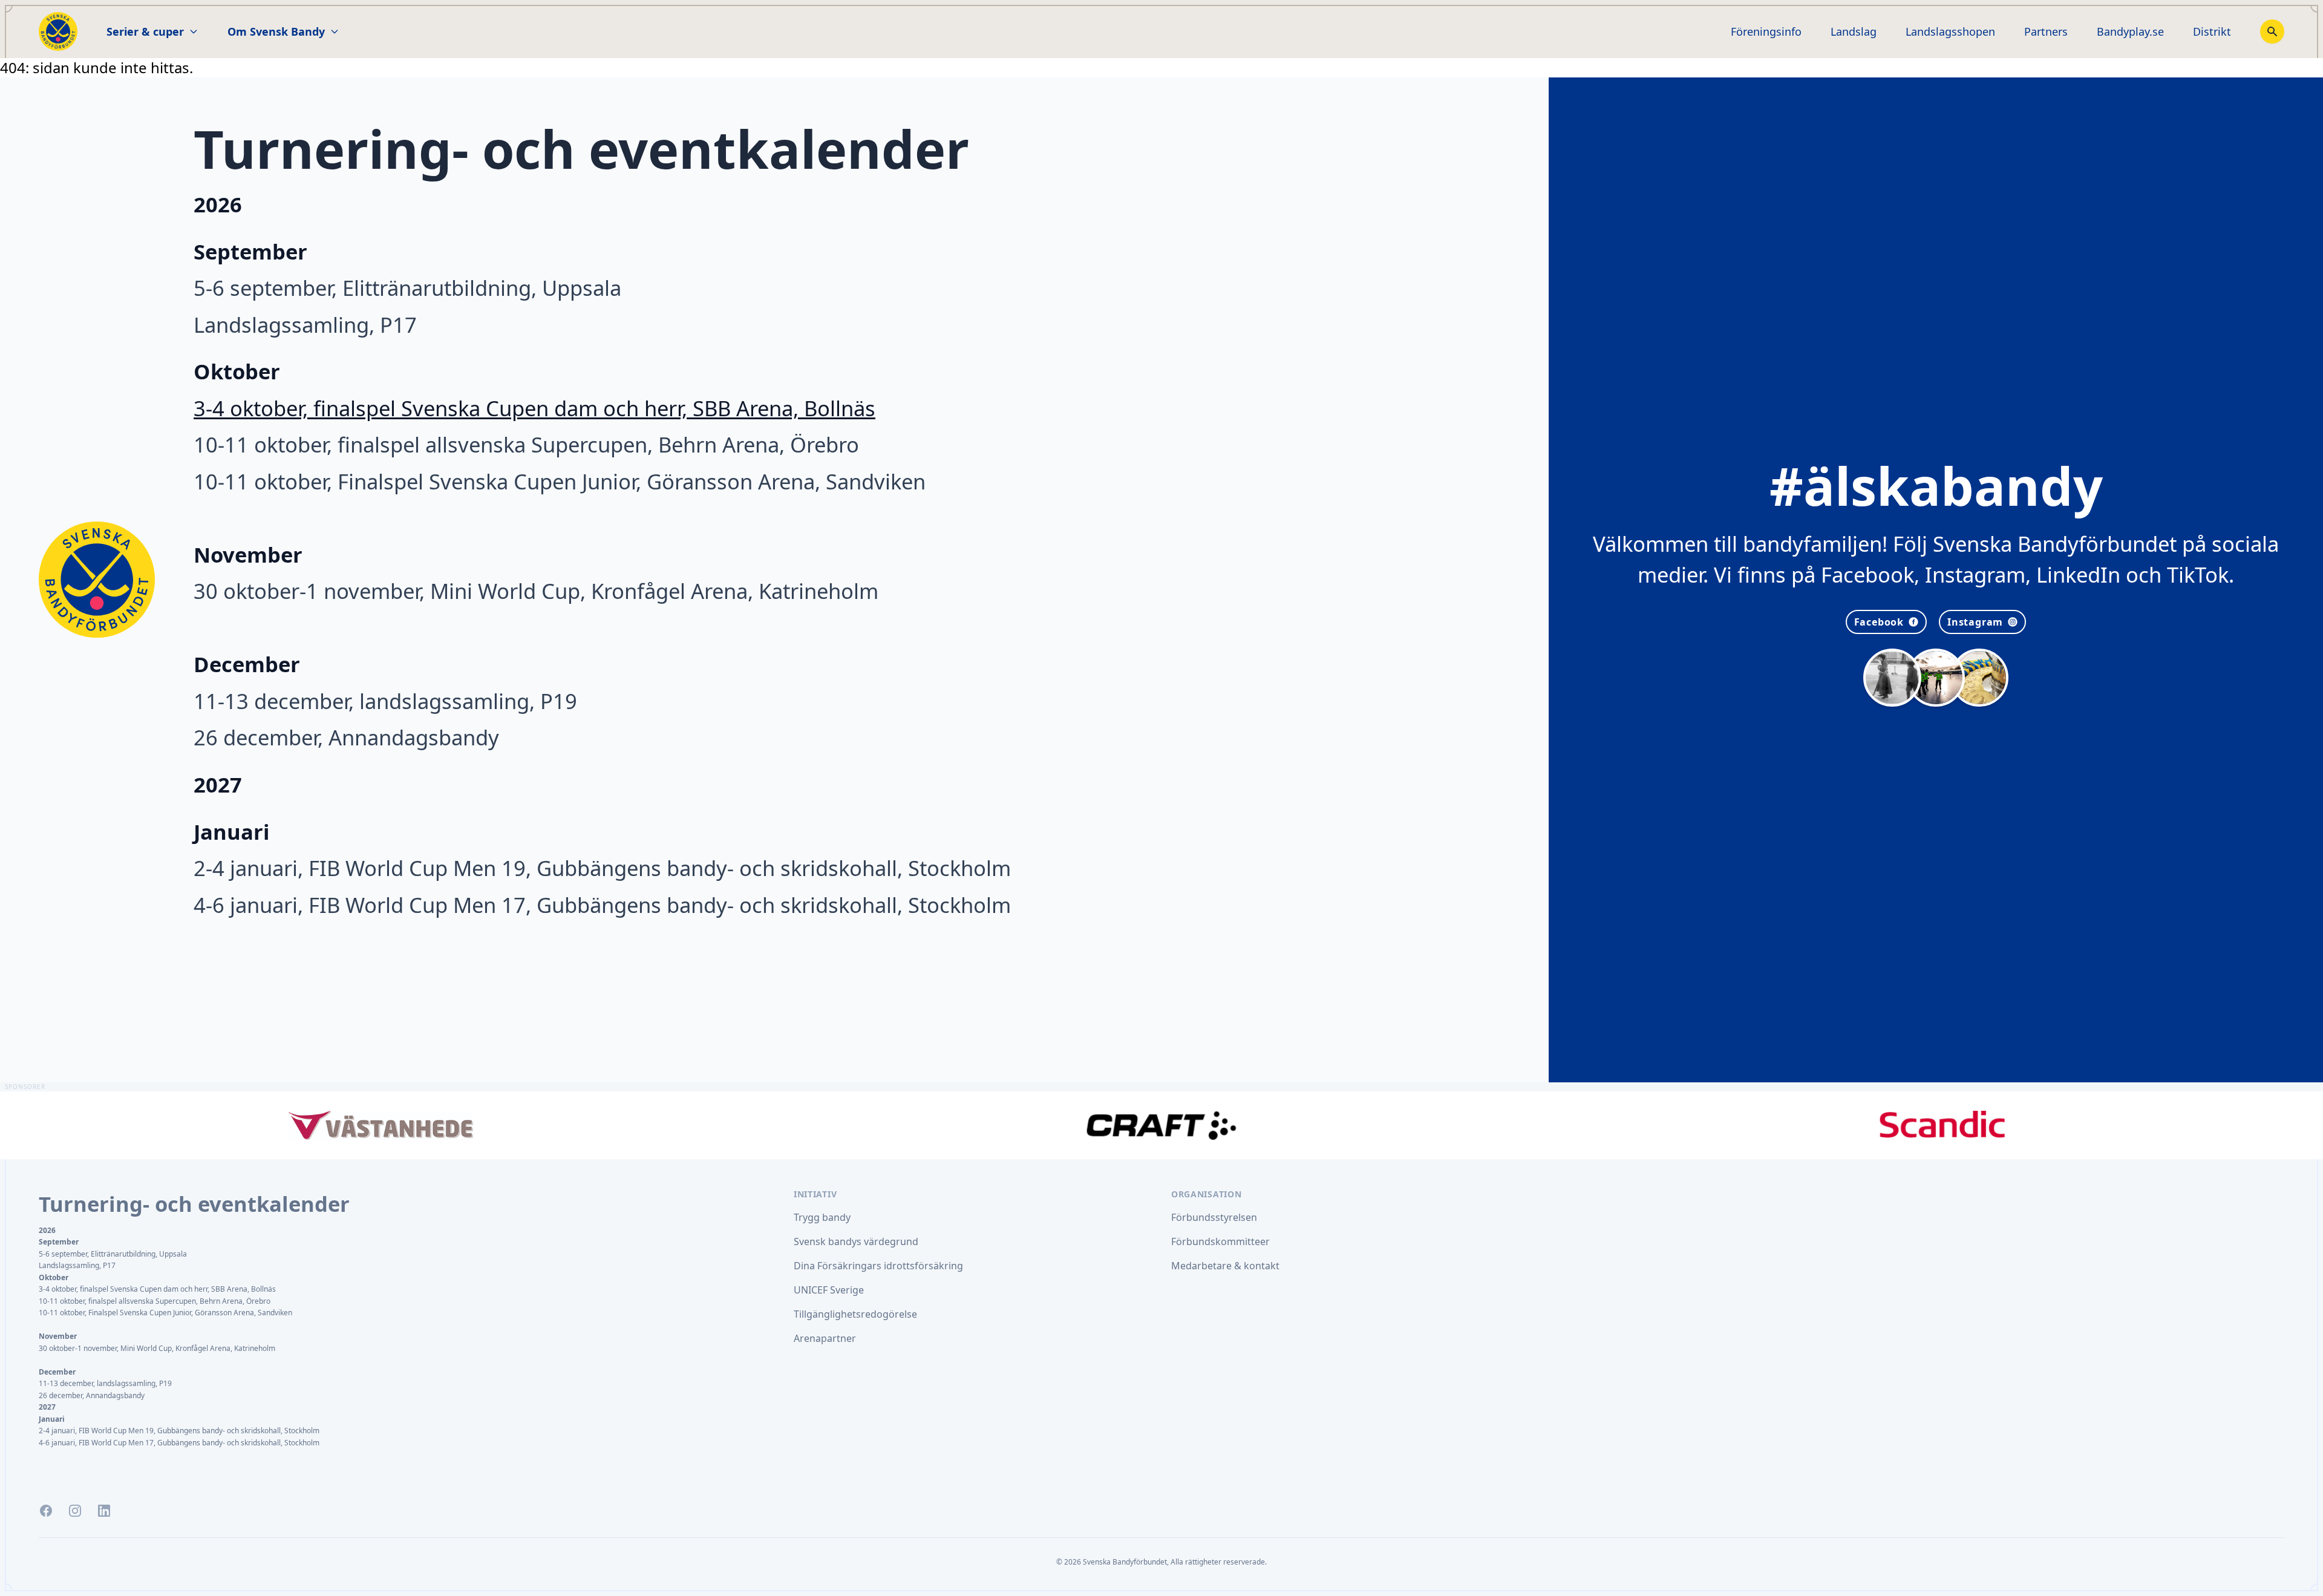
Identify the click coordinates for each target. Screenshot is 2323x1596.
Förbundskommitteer (1220, 1241)
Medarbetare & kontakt (1225, 1266)
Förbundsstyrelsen (1214, 1217)
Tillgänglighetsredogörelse (855, 1314)
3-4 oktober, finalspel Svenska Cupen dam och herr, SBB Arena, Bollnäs (534, 408)
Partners (2046, 31)
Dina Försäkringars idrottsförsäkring (878, 1266)
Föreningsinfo (1766, 31)
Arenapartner (825, 1338)
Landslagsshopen (1950, 31)
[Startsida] (58, 31)
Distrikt (2212, 31)
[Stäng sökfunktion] (2272, 31)
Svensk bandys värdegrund (856, 1241)
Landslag (1854, 31)
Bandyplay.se (2130, 31)
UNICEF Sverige (829, 1290)
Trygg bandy (822, 1217)
